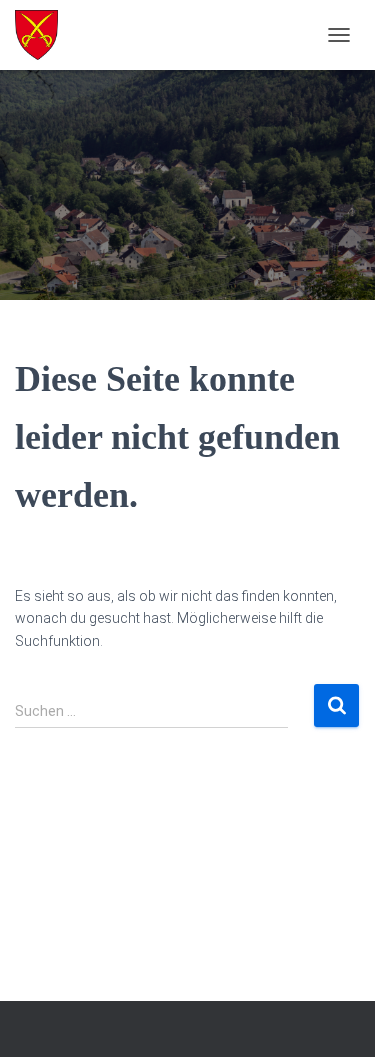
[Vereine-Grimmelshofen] (44, 35)
